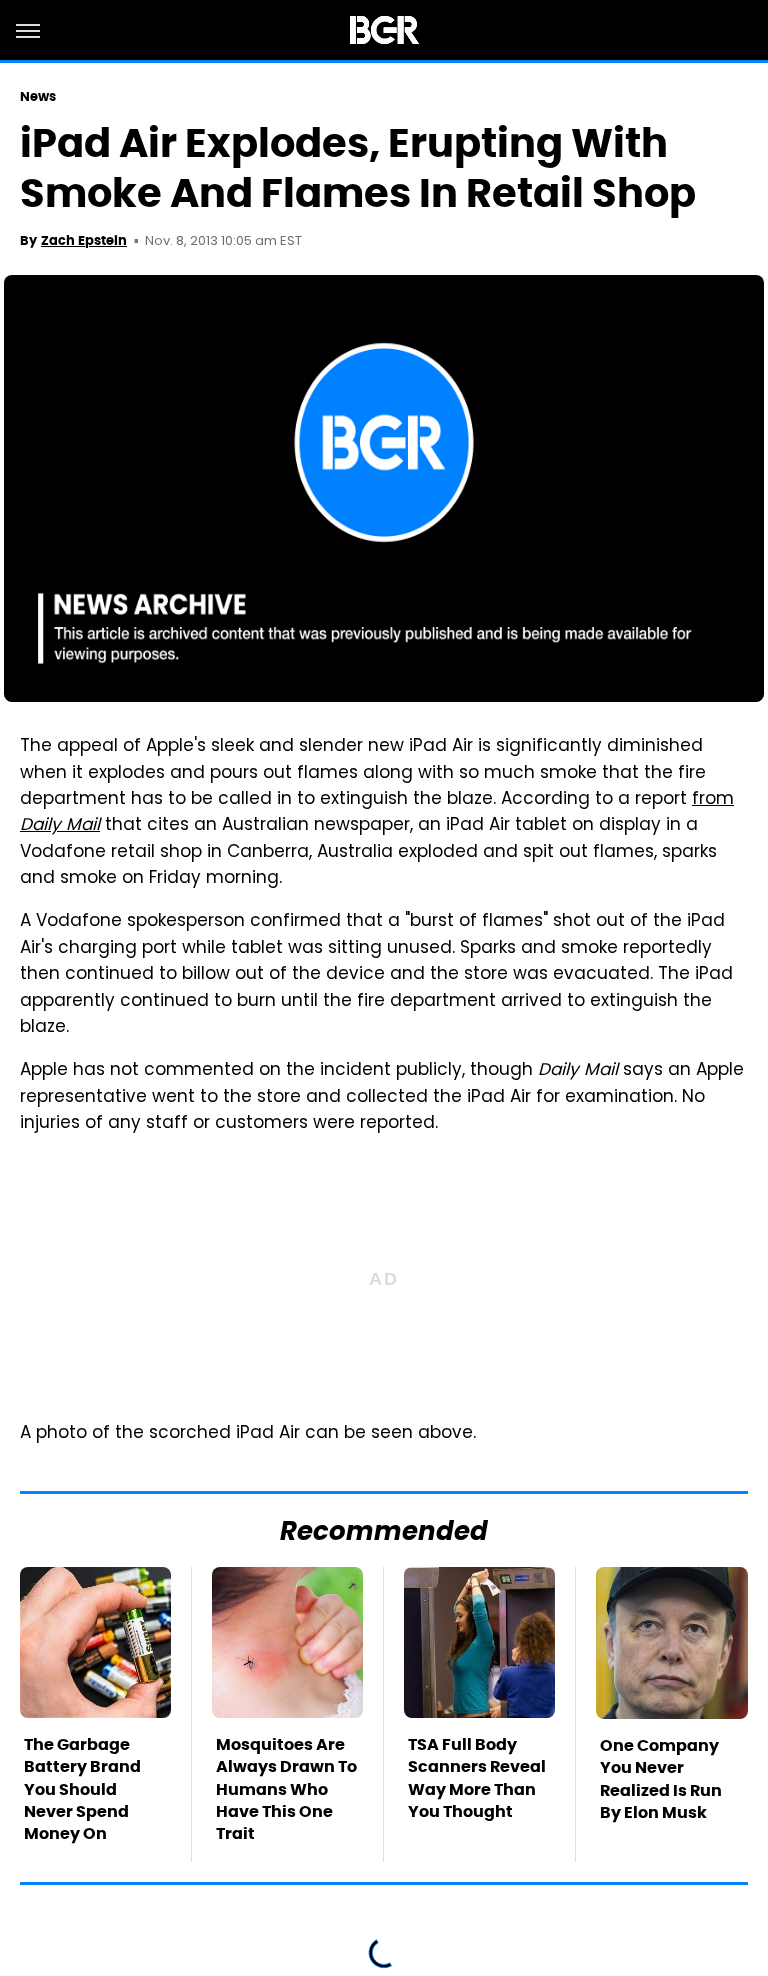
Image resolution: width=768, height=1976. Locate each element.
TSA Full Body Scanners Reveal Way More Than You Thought (477, 1778)
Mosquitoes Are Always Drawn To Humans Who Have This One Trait (286, 1789)
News (38, 96)
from (713, 800)
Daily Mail (60, 826)
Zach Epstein (84, 240)
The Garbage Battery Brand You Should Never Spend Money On (82, 1789)
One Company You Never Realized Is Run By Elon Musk (661, 1779)
